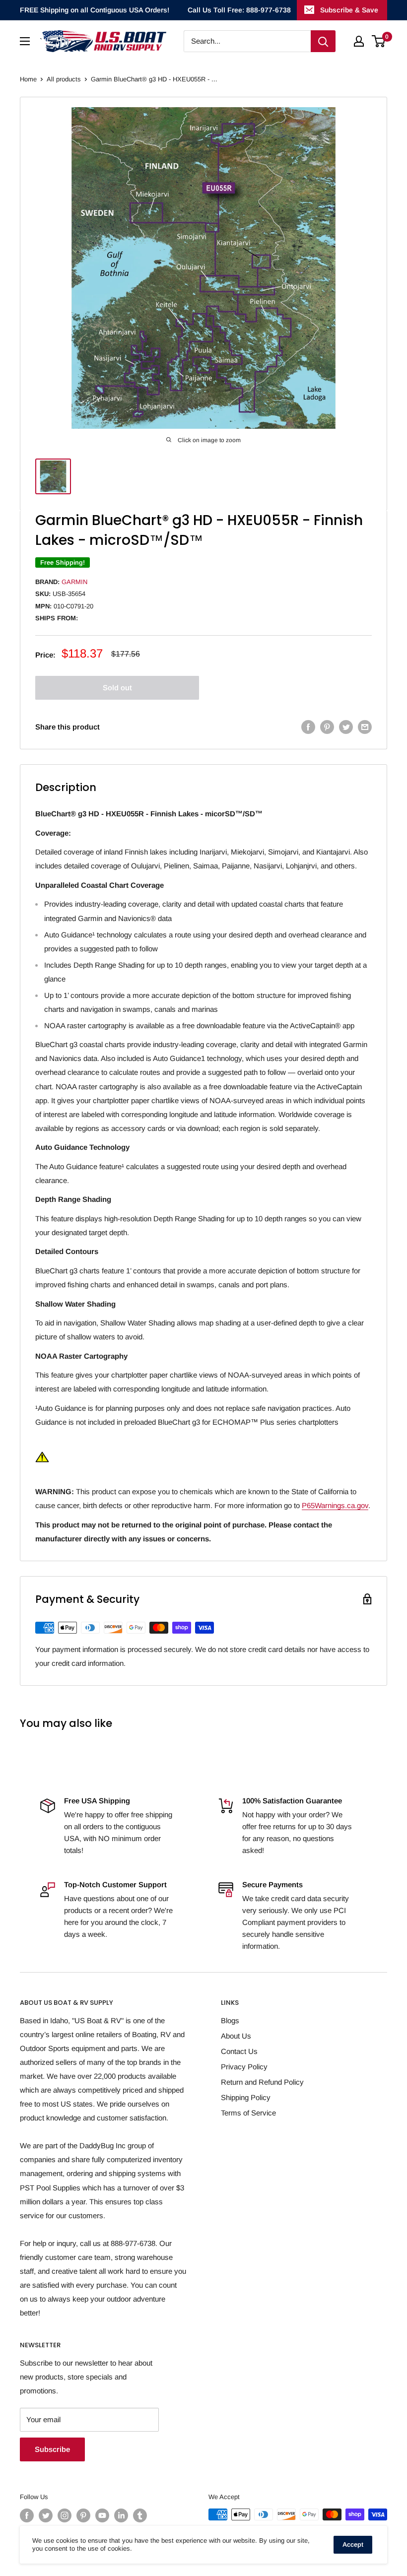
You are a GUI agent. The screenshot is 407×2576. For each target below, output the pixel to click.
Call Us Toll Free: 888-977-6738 (239, 10)
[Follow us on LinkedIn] (121, 2515)
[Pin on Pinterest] (327, 727)
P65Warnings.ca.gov (335, 1505)
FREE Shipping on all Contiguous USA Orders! (95, 10)
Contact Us (239, 2051)
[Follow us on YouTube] (102, 2515)
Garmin (74, 582)
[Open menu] (25, 41)
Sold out (117, 688)
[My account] (359, 41)
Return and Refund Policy (262, 2082)
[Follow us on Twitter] (46, 2515)
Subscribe (52, 2449)
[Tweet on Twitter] (346, 727)
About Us (236, 2036)
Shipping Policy (246, 2097)
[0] (379, 41)
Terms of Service (248, 2113)
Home (28, 79)
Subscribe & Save (349, 10)
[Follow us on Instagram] (65, 2515)
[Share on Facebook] (308, 727)
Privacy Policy (244, 2067)
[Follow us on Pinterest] (83, 2515)
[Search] (323, 41)
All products (64, 79)
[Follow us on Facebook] (27, 2515)
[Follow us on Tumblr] (140, 2515)
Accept (353, 2544)
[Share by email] (365, 727)
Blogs (230, 2020)
